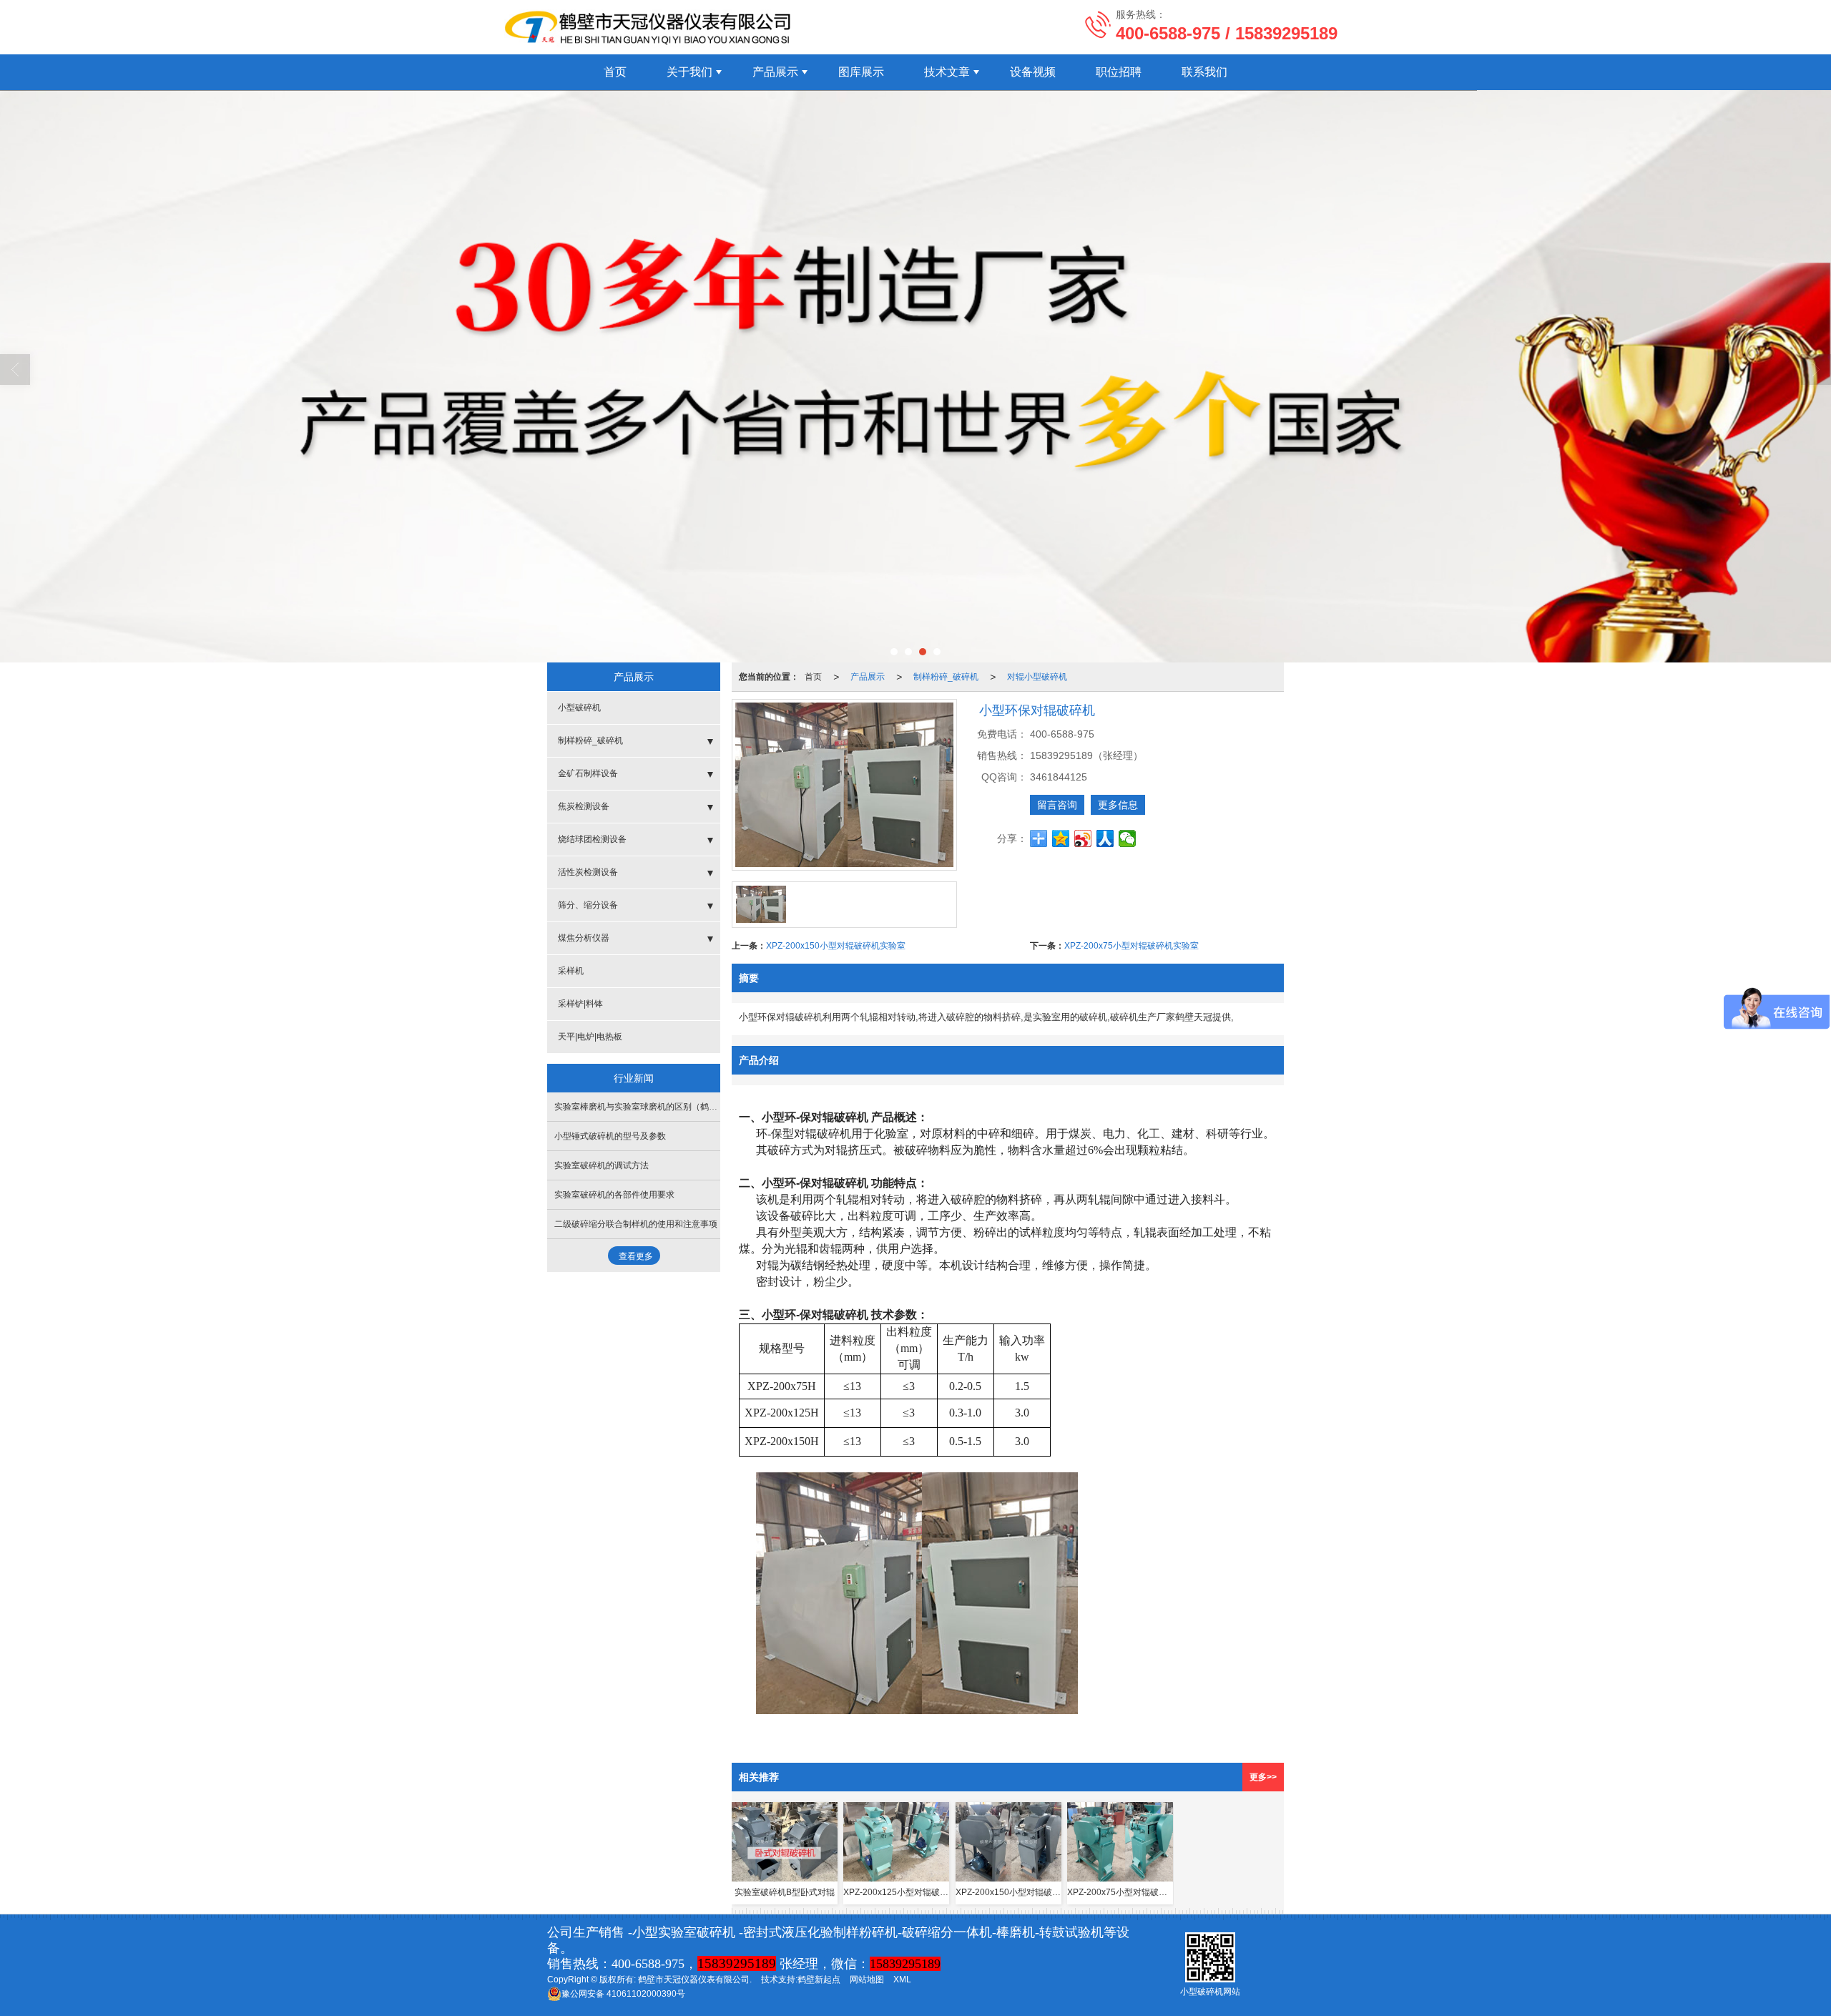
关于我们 (689, 72)
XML (902, 1980)
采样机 (571, 971)
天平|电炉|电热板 (590, 1037)
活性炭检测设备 (588, 872)
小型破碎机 (579, 708)
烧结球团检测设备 (592, 839)
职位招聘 (1119, 72)
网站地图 (867, 1980)
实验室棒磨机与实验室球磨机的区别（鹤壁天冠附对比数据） (670, 1107)
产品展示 (775, 72)
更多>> (1263, 1777)
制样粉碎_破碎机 (946, 677)
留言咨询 (1057, 805)
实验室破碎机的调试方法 (602, 1165)
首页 (615, 72)
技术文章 (947, 72)
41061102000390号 (623, 1994)
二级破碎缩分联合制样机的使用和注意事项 (636, 1224)
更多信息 (1118, 805)
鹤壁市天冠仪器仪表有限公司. (695, 1980)
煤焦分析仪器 (584, 938)
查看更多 (636, 1256)
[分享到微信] (1128, 838)
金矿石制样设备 (588, 773)
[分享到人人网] (1105, 838)
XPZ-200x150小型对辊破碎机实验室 (836, 946)
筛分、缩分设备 (588, 905)
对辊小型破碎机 (1037, 677)
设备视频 (1033, 72)
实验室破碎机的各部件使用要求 (614, 1195)
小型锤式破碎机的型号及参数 (610, 1136)
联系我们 (1204, 72)
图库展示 (861, 72)
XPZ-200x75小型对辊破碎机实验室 (1132, 946)
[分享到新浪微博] (1083, 838)
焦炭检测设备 (584, 806)
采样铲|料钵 (580, 1004)
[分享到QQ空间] (1061, 838)
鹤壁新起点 (819, 1980)
